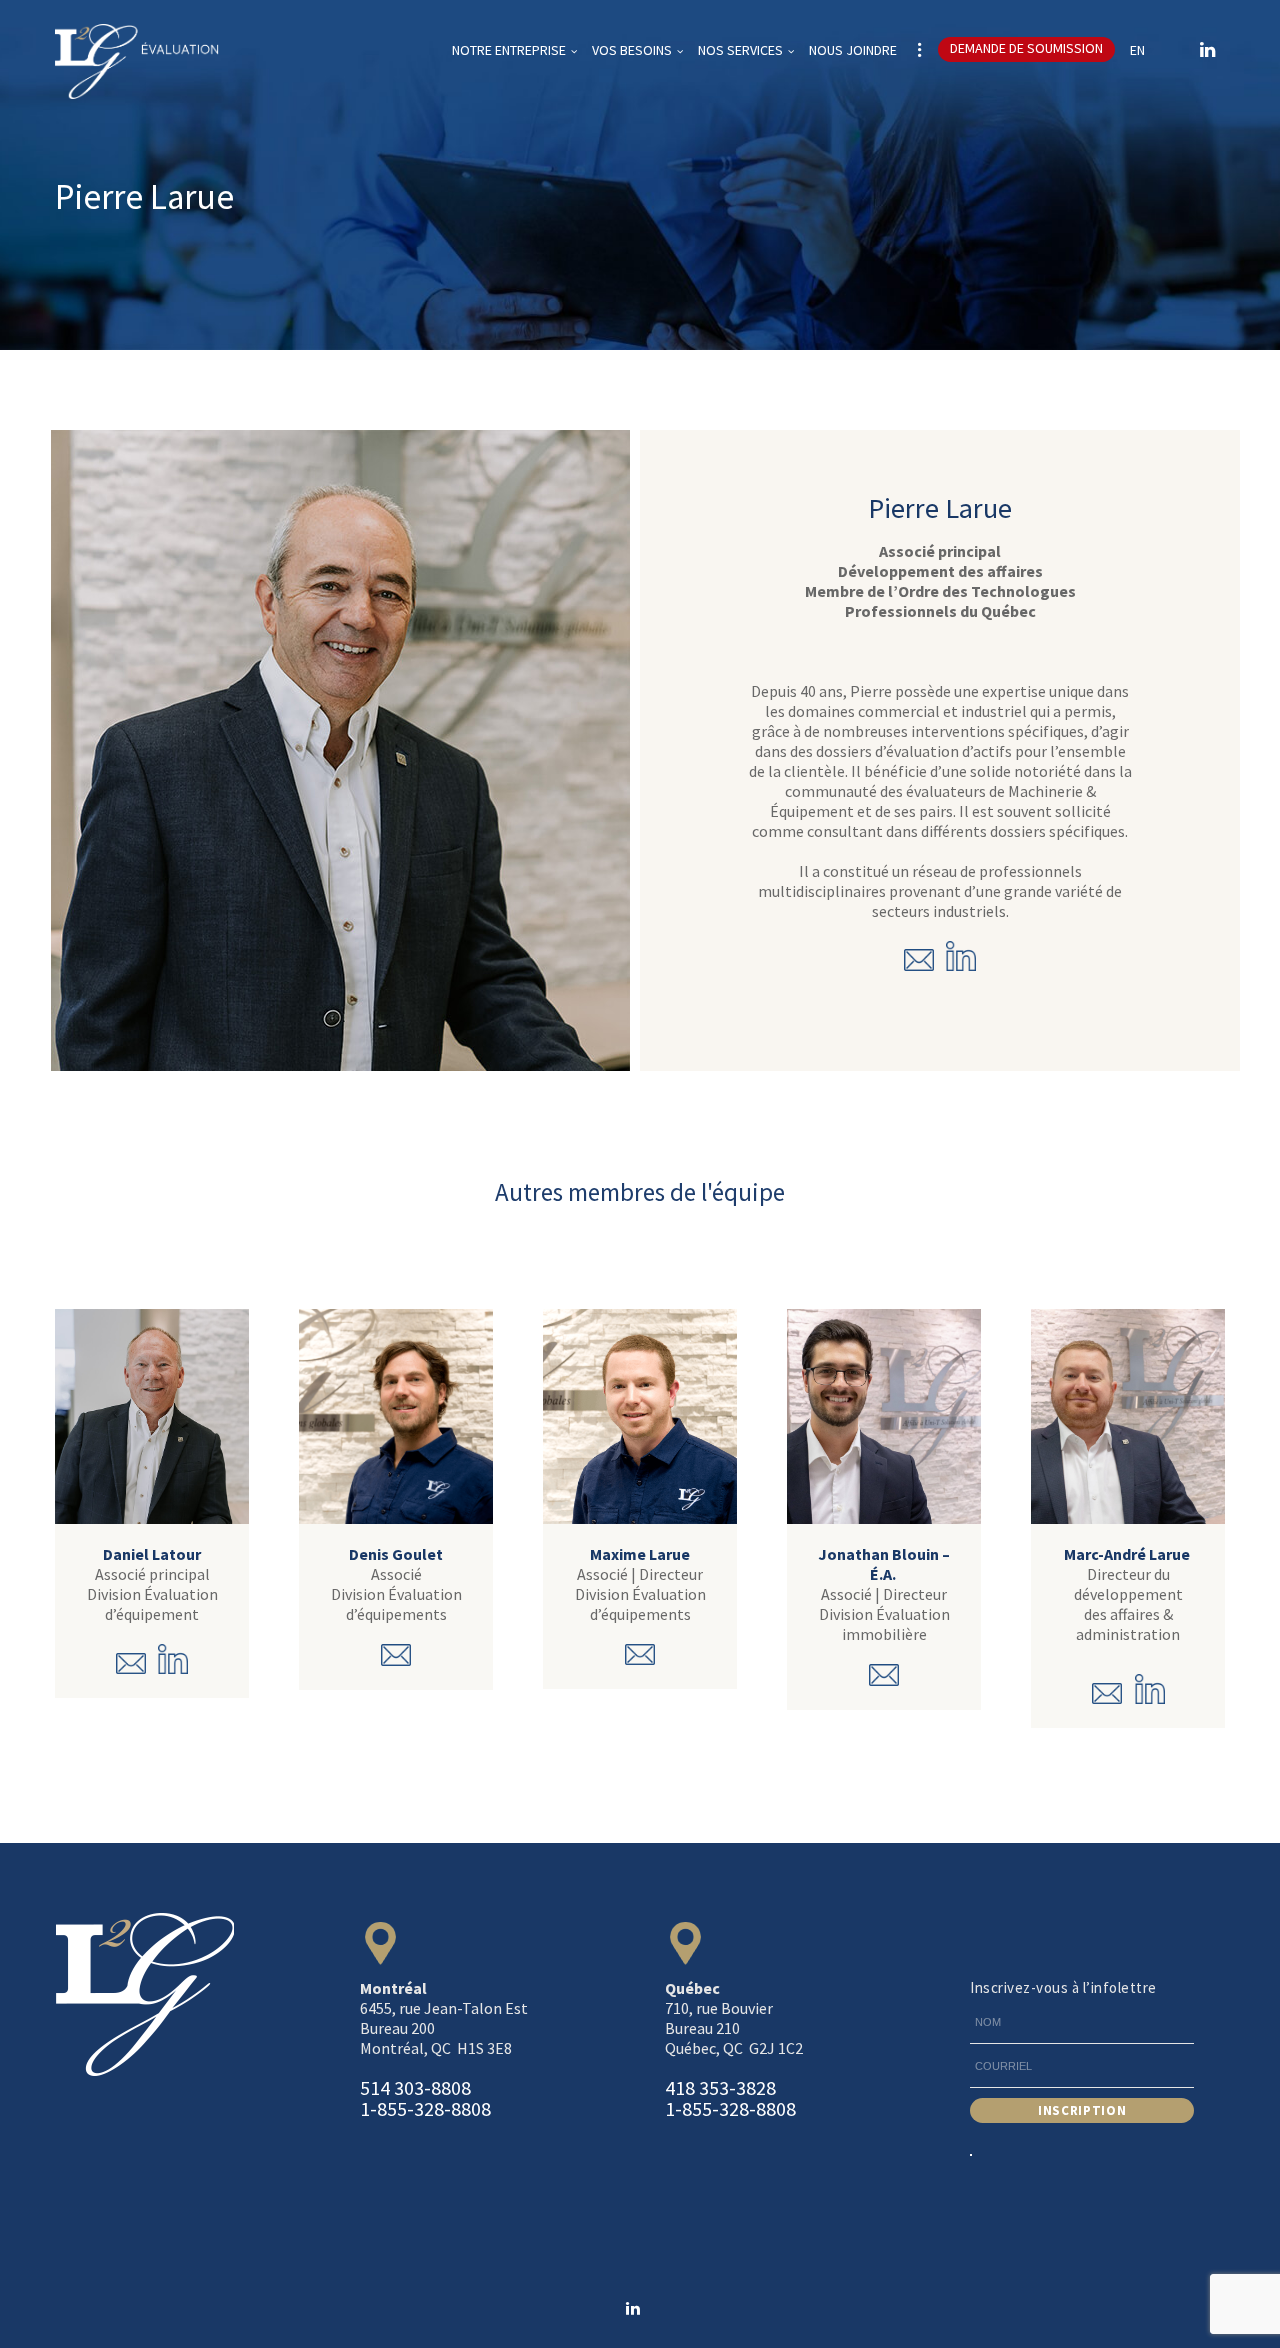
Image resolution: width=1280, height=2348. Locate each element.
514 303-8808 (415, 2087)
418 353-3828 (720, 2087)
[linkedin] (1207, 50)
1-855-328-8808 (425, 2108)
